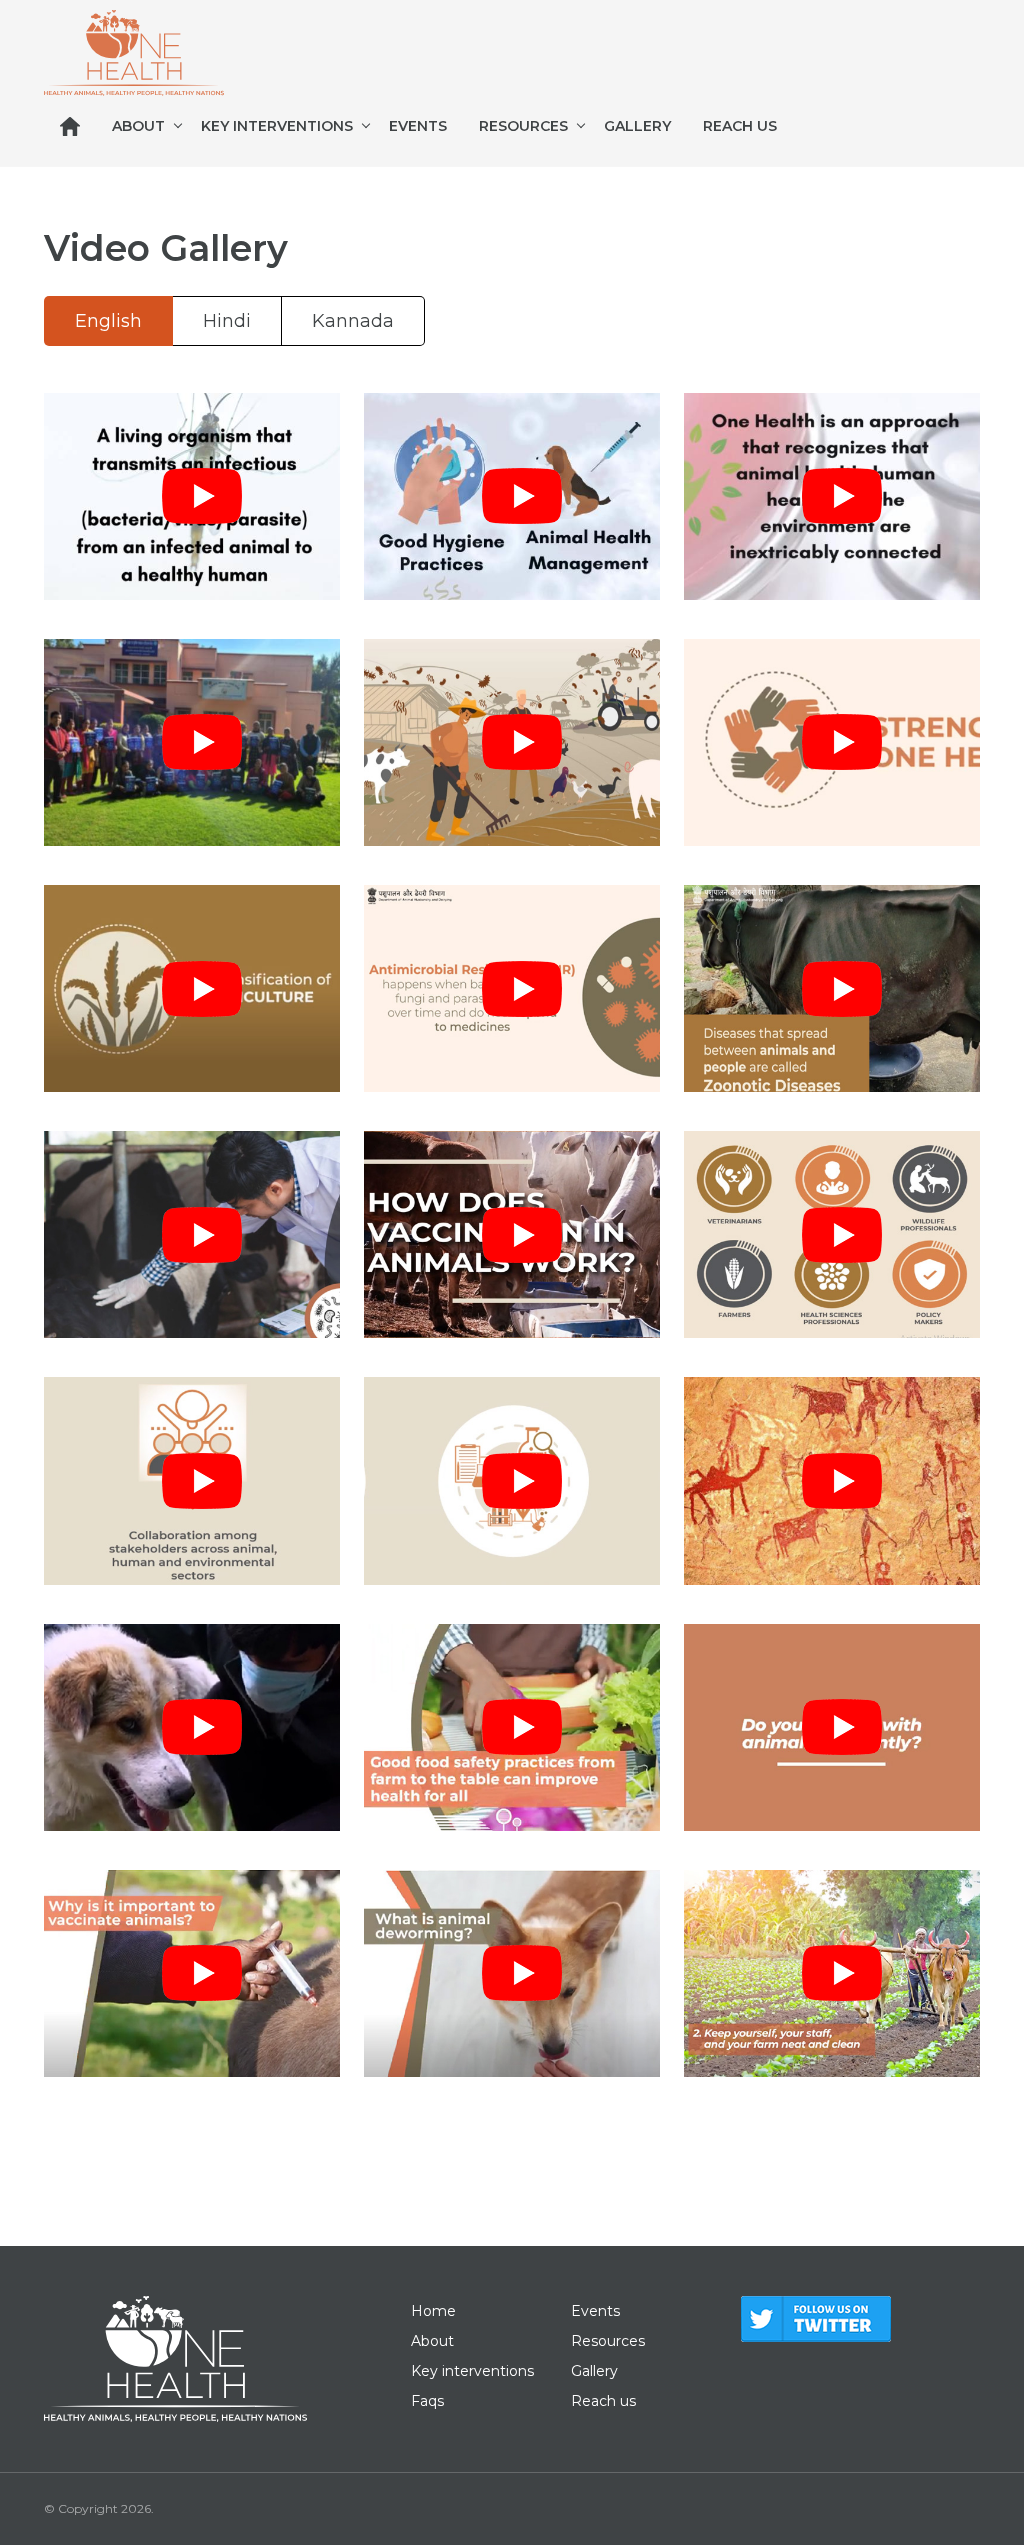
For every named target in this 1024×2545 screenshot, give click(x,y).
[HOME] (70, 126)
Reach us (740, 126)
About (138, 126)
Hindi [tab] (227, 321)
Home (433, 2311)
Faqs (427, 2401)
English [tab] (108, 321)
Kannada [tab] (353, 321)
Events (418, 126)
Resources (523, 126)
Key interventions (277, 126)
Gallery (637, 126)
